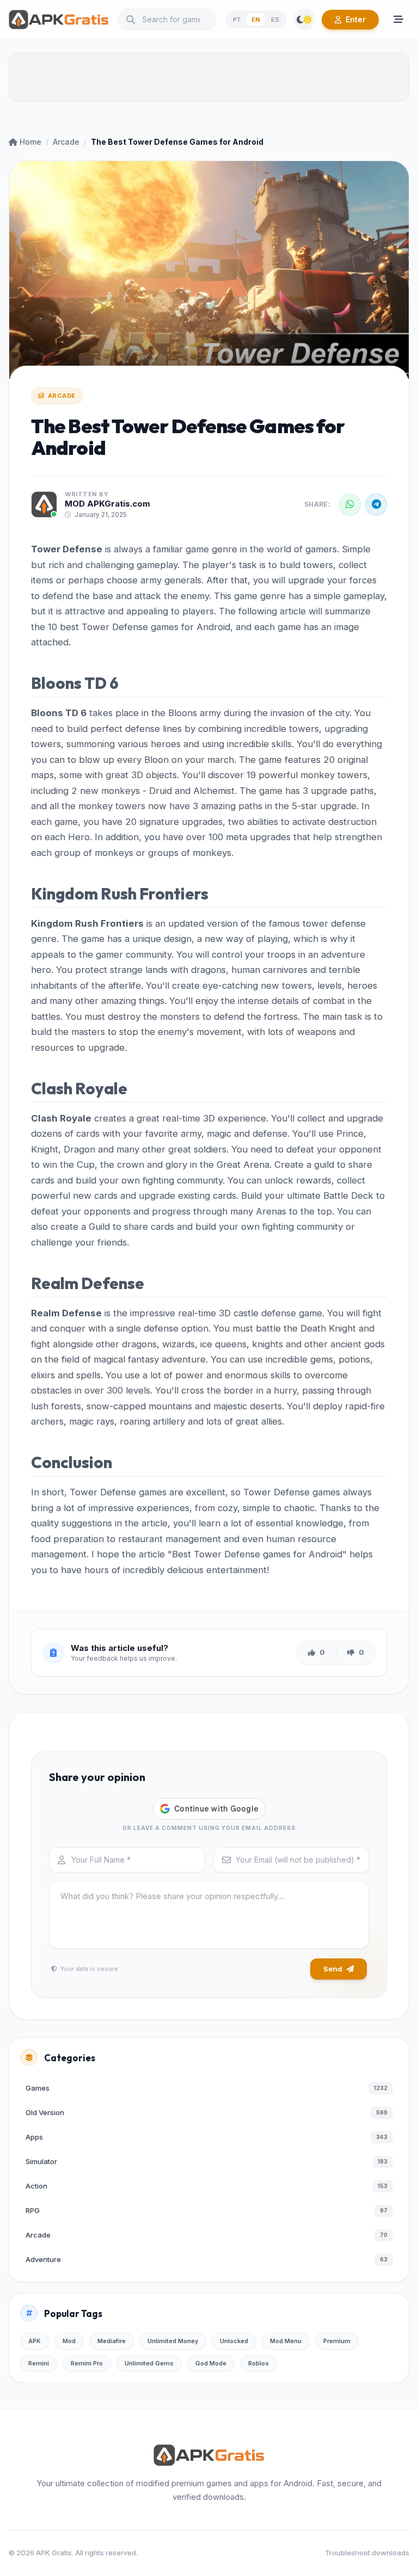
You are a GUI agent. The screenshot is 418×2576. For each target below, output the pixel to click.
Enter (356, 19)
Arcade (66, 142)
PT (237, 20)
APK (35, 2341)
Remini (39, 2363)
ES (275, 20)
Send (333, 1969)
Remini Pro (87, 2363)
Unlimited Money (173, 2341)
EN (256, 20)
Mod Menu (286, 2341)
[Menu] (398, 20)
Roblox (259, 2363)
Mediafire (112, 2341)
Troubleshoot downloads (367, 2553)
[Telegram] (376, 504)
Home (30, 142)
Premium (337, 2341)
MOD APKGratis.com (107, 504)
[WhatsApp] (350, 504)
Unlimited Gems (149, 2363)
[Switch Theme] (304, 20)
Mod (69, 2341)
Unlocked (234, 2341)
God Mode (211, 2363)
